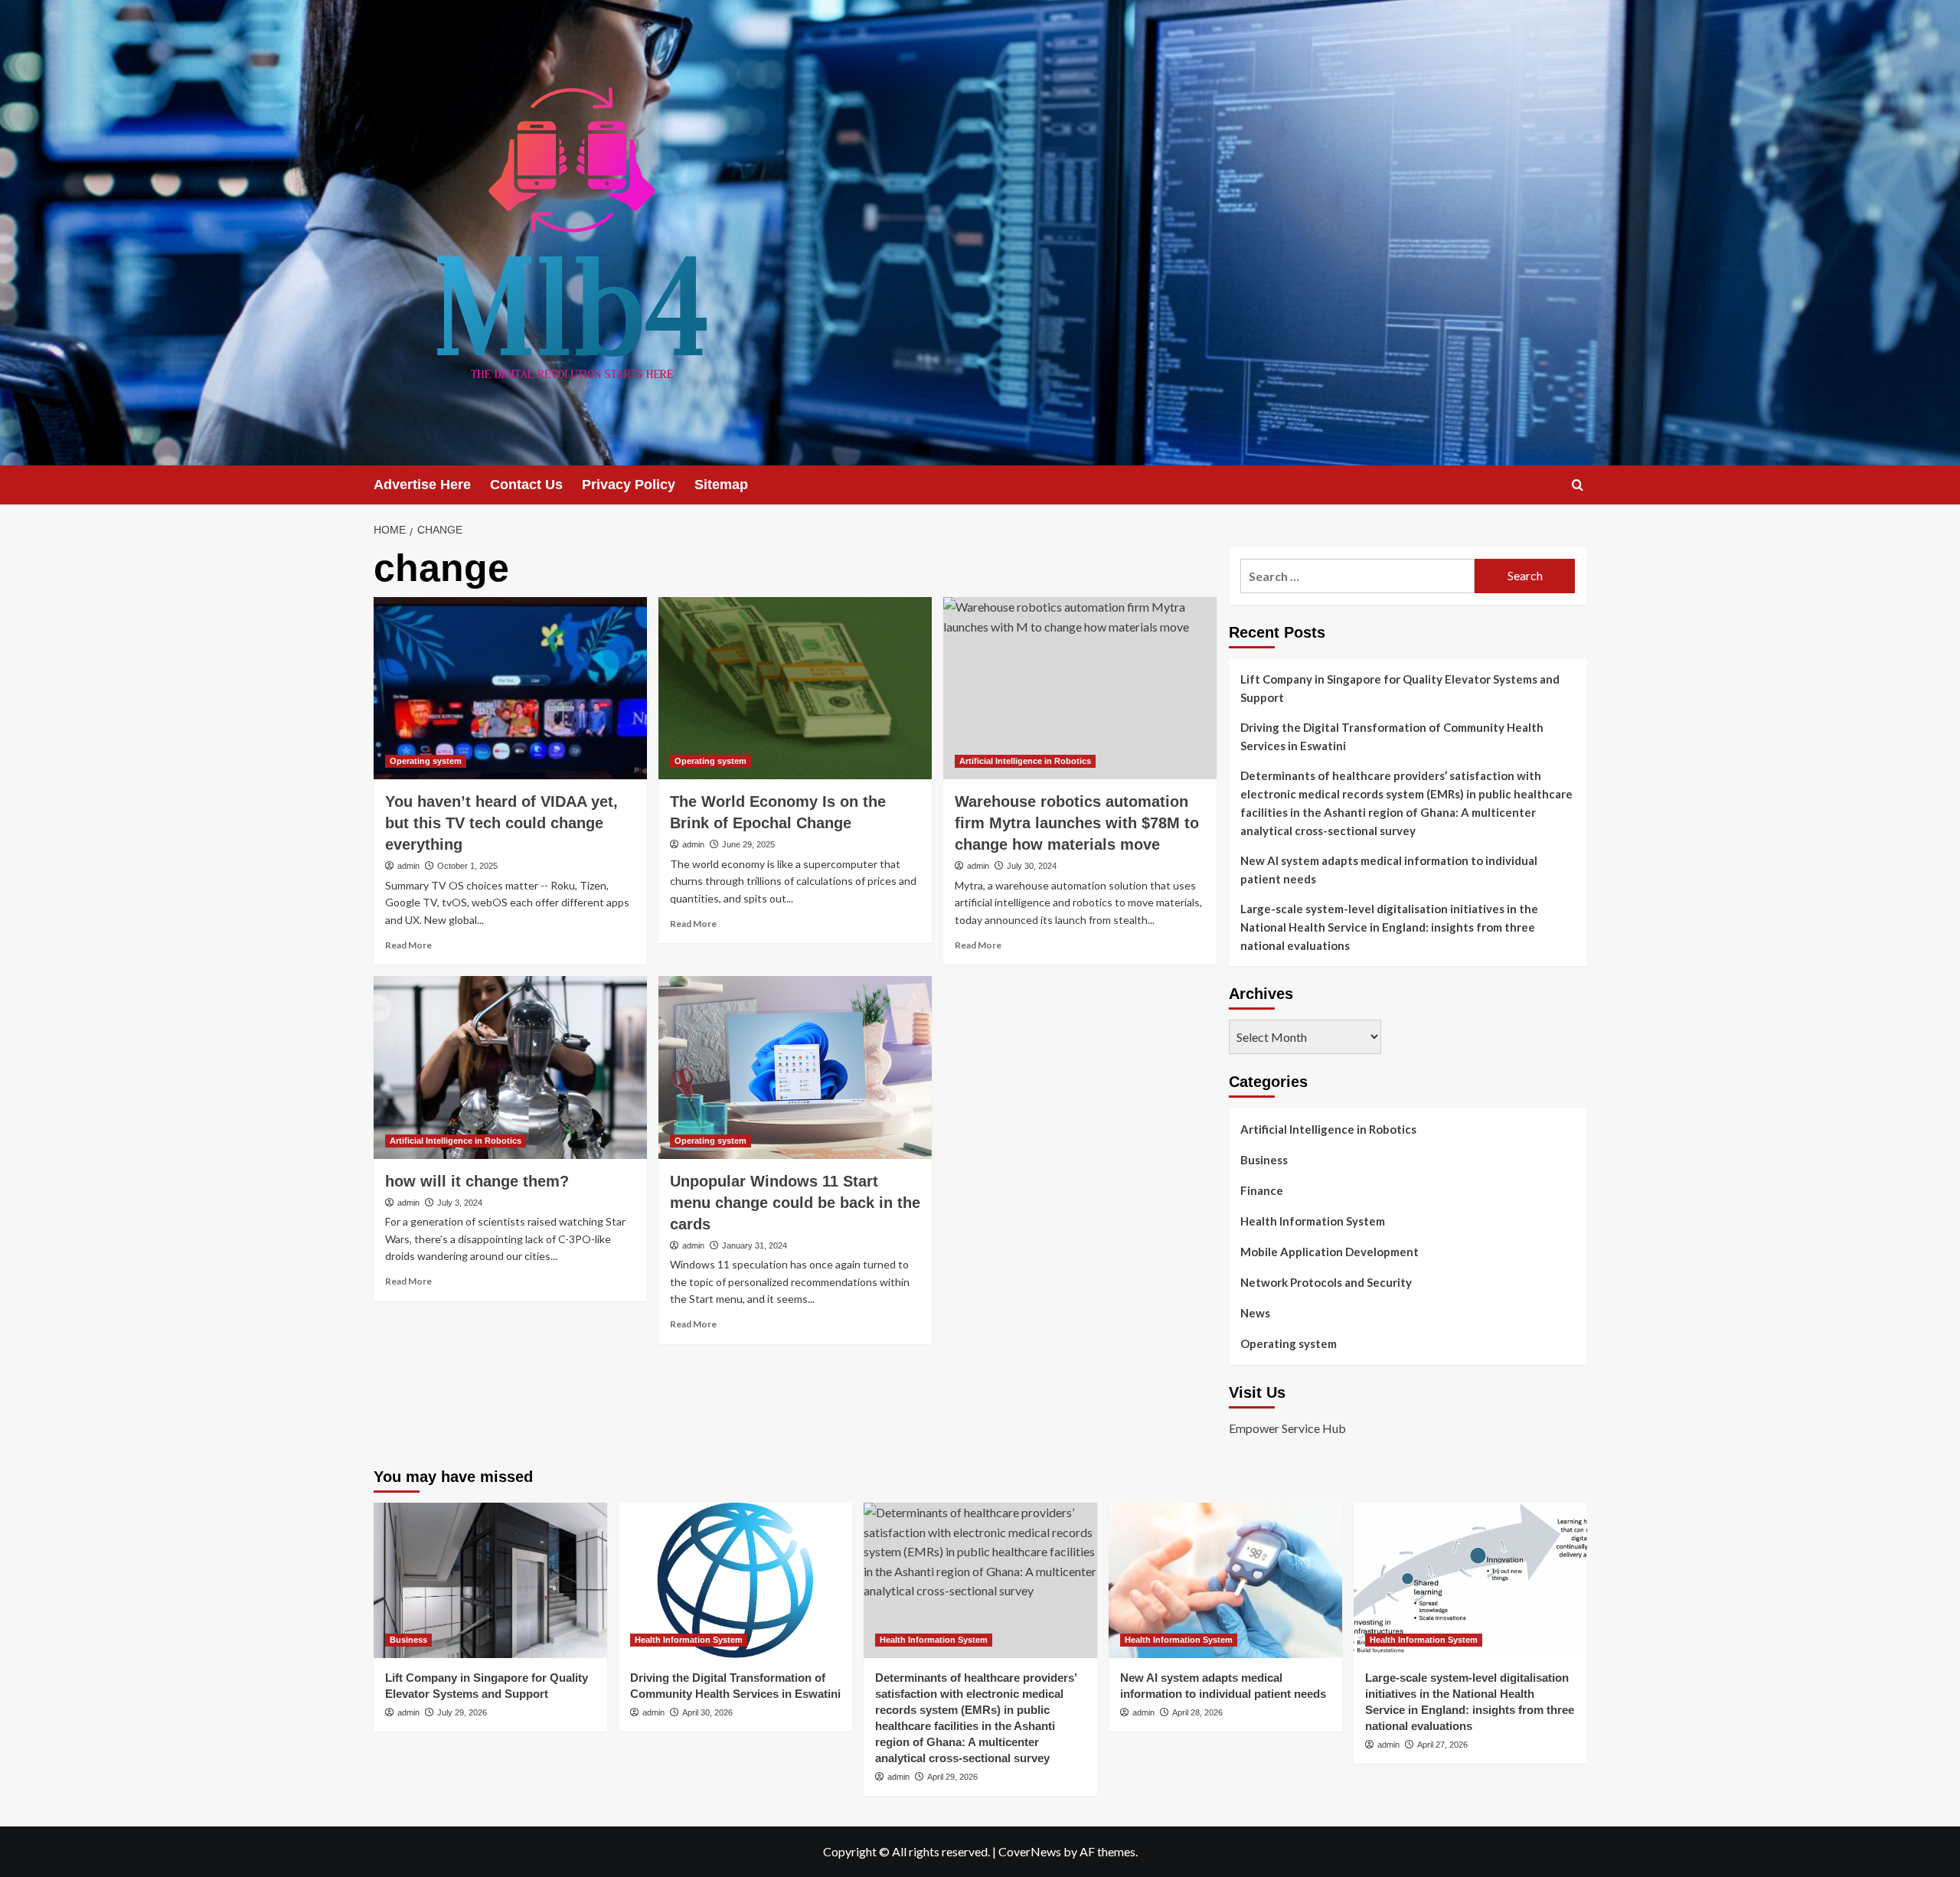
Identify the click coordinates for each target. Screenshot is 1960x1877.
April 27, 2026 (1442, 1745)
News (1255, 1313)
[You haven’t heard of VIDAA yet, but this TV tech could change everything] (510, 688)
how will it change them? (477, 1181)
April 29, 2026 (952, 1777)
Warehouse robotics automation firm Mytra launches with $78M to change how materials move (1077, 823)
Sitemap (721, 485)
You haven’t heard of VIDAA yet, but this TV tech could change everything (501, 823)
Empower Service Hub (1287, 1428)
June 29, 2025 (748, 844)
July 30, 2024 (1032, 866)
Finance (1262, 1190)
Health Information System (1313, 1221)
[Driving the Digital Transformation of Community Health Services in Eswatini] (735, 1580)
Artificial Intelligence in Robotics (1025, 761)
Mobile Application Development (1330, 1252)
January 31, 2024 (755, 1245)
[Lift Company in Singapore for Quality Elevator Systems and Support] (490, 1580)
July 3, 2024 (460, 1203)
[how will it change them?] (510, 1067)
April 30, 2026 (707, 1712)
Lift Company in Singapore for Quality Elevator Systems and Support (1400, 688)
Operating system (426, 761)
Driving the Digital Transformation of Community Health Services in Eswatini (1392, 736)
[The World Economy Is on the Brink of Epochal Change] (795, 688)
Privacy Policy (629, 485)
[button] (1578, 485)
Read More (408, 945)
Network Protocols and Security (1326, 1282)
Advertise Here (422, 485)
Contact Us (526, 485)
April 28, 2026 (1197, 1712)
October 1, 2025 (467, 866)
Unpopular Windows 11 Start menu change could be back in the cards (795, 1203)
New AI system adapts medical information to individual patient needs (1389, 870)
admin (408, 866)
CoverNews (1030, 1851)
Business (1264, 1160)
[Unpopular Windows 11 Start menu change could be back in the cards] (795, 1067)
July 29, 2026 (462, 1712)
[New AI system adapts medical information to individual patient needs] (1225, 1580)
